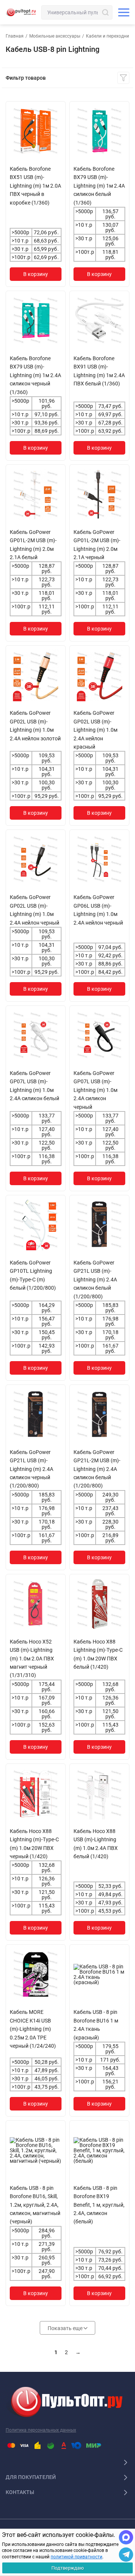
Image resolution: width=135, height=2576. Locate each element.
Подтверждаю (68, 2568)
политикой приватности (76, 2557)
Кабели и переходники (110, 36)
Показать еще (66, 2328)
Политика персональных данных (41, 2430)
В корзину (36, 274)
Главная (15, 36)
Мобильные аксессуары (55, 36)
